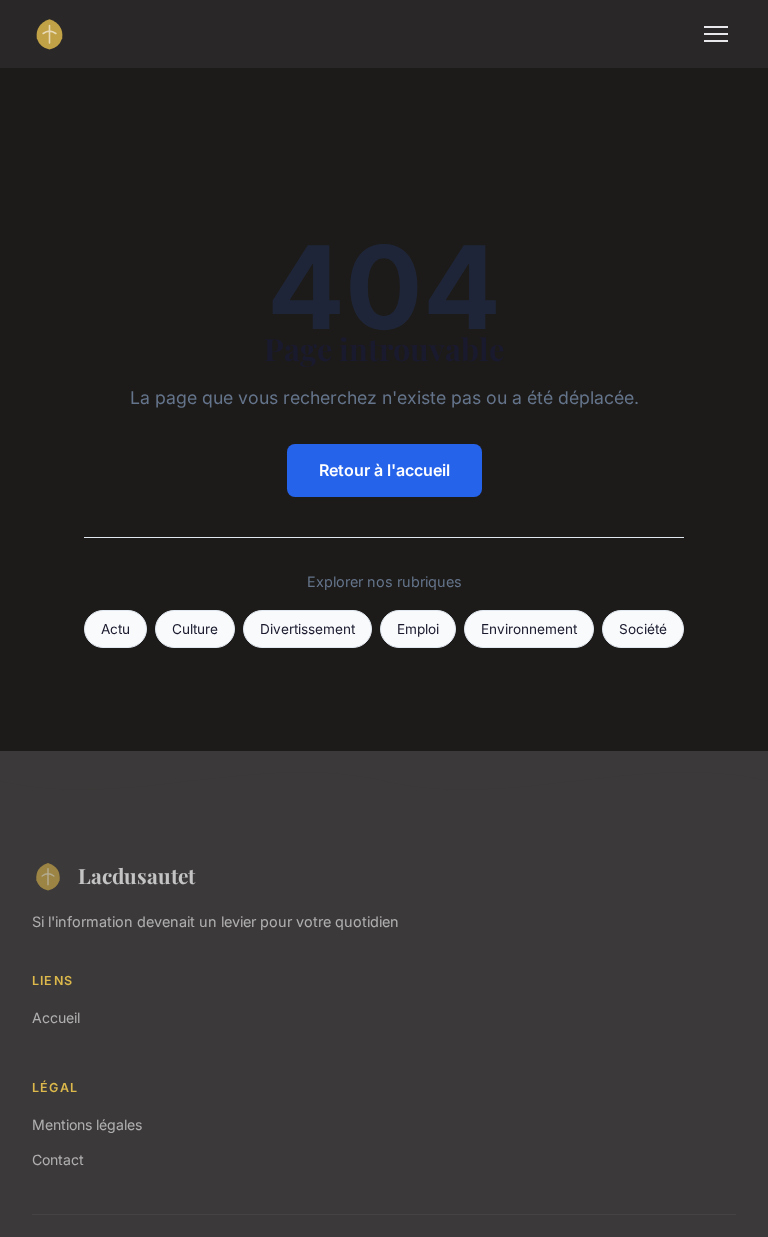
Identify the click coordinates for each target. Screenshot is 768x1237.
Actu (115, 629)
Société (643, 629)
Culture (195, 629)
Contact (58, 1159)
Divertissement (307, 629)
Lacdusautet (136, 875)
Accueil (56, 1017)
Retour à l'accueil (384, 470)
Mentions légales (87, 1124)
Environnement (529, 629)
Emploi (418, 629)
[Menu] (716, 34)
